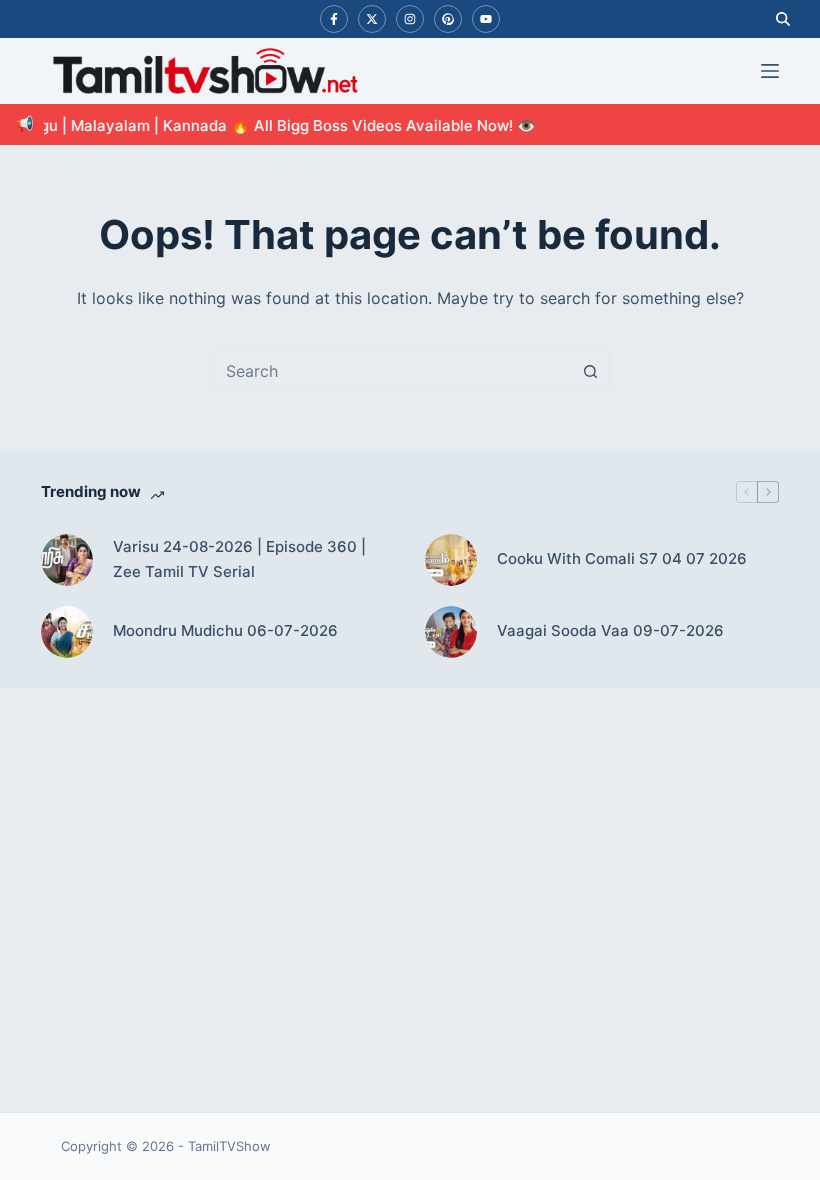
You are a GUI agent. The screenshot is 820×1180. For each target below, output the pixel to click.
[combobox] (391, 371)
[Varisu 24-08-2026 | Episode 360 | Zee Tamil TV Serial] (67, 560)
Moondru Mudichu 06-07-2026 (225, 630)
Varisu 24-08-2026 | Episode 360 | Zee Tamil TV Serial (239, 559)
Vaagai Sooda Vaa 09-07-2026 (610, 630)
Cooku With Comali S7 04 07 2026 (622, 558)
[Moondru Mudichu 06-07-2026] (67, 632)
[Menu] (770, 71)
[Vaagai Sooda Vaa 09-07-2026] (451, 632)
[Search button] (590, 371)
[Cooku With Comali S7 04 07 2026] (451, 560)
